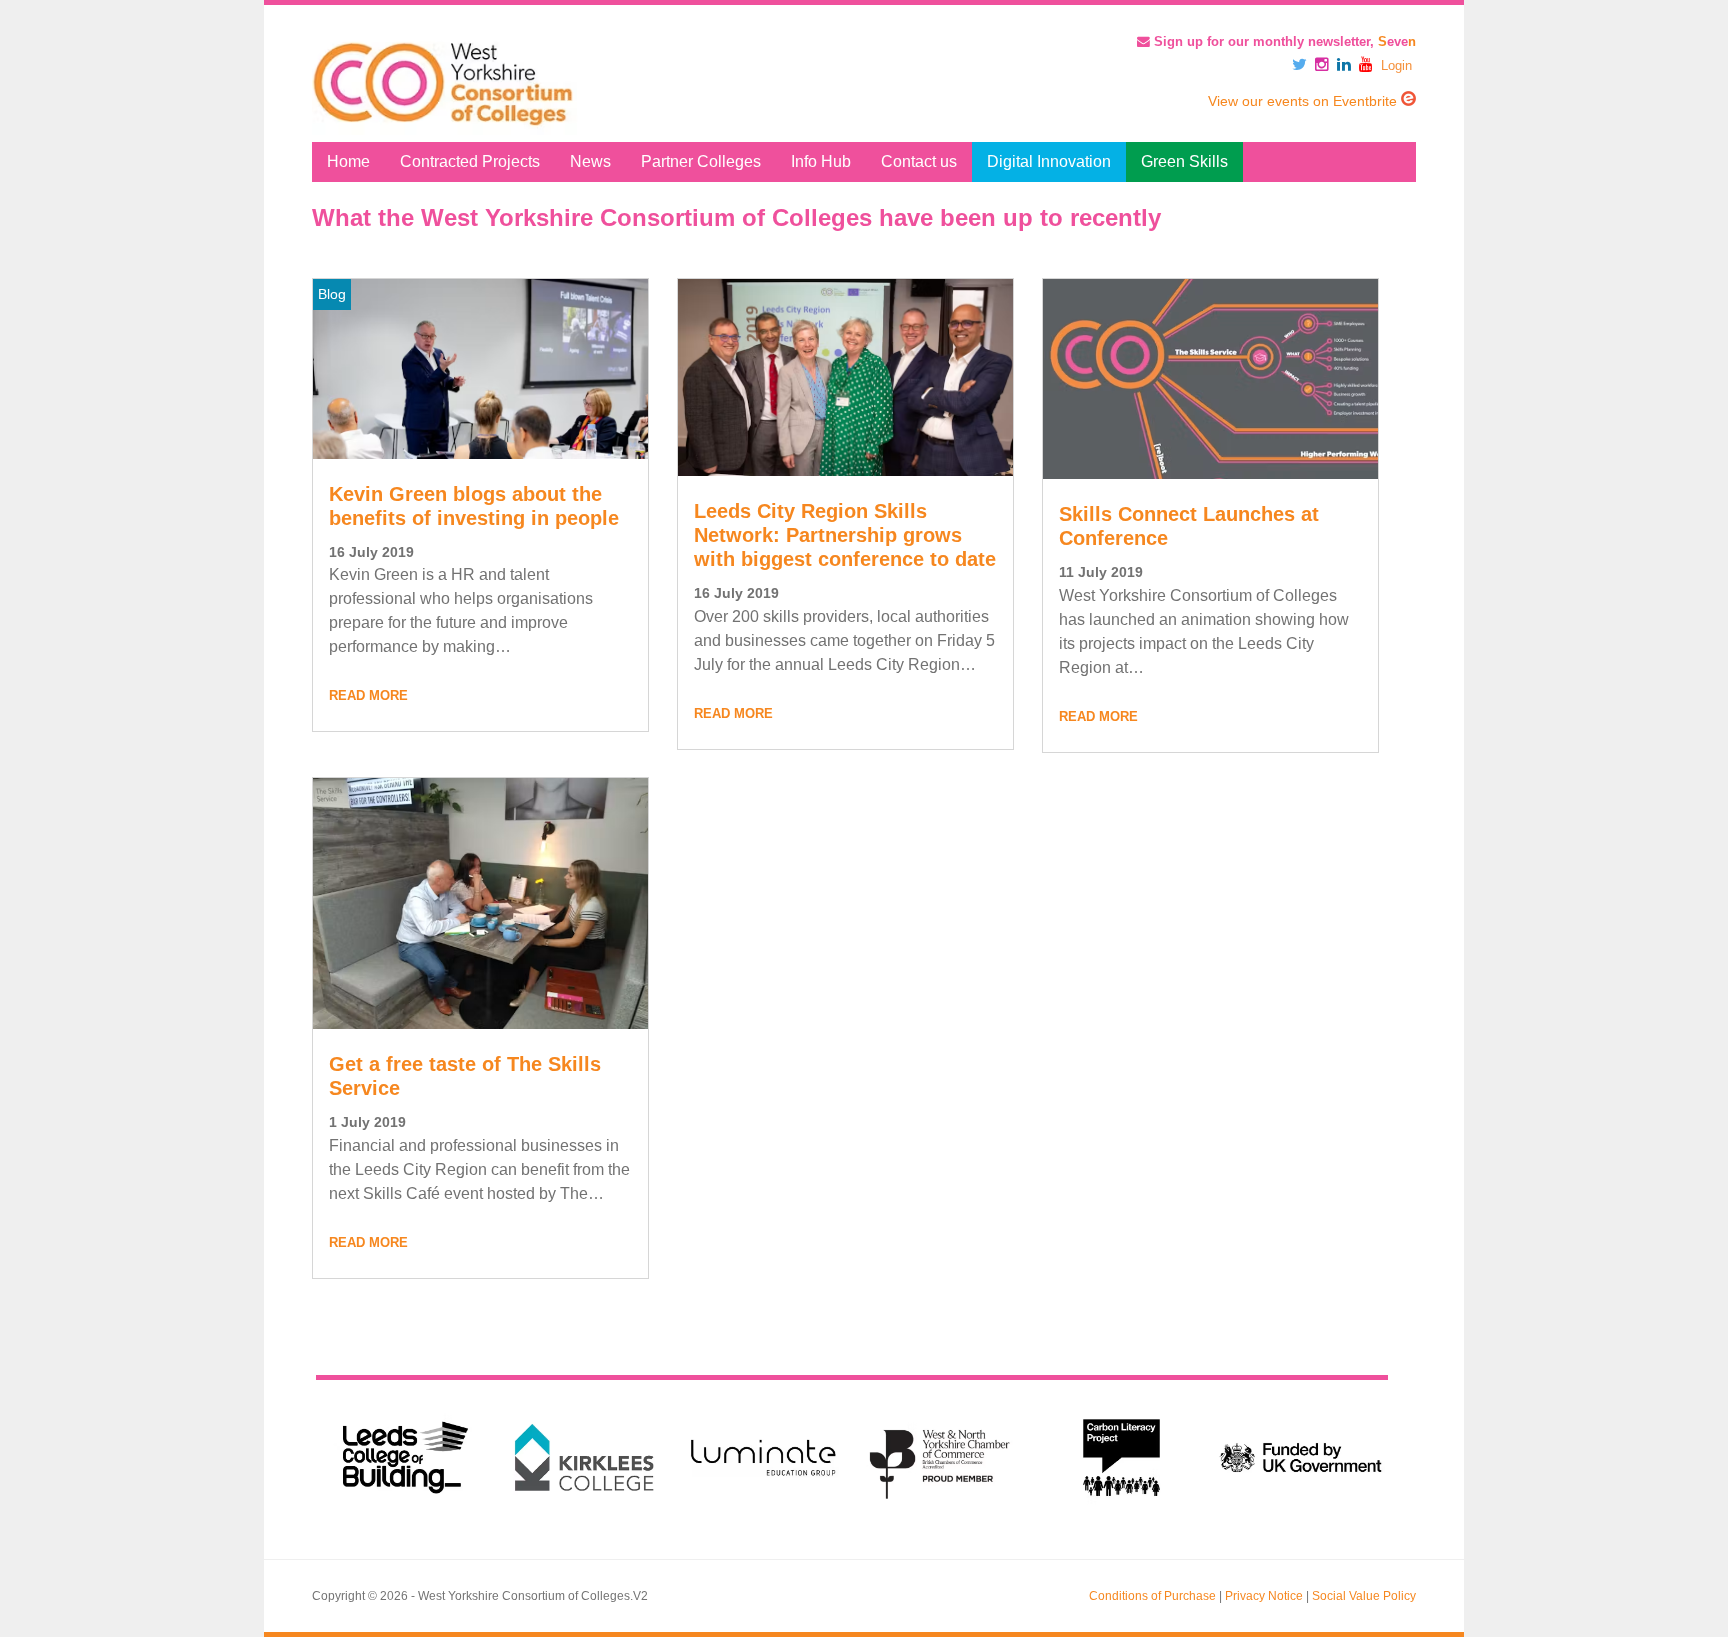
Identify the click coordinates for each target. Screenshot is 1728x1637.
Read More (368, 695)
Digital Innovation (1049, 161)
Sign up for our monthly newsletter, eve (1283, 41)
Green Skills (1184, 161)
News (590, 161)
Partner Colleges (701, 161)
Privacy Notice (1264, 1596)
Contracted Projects (470, 161)
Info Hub (821, 161)
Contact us (919, 161)
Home (348, 161)
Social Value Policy (1364, 1596)
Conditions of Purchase (1152, 1596)
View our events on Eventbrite (1304, 101)
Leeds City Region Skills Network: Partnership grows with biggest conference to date (845, 535)
